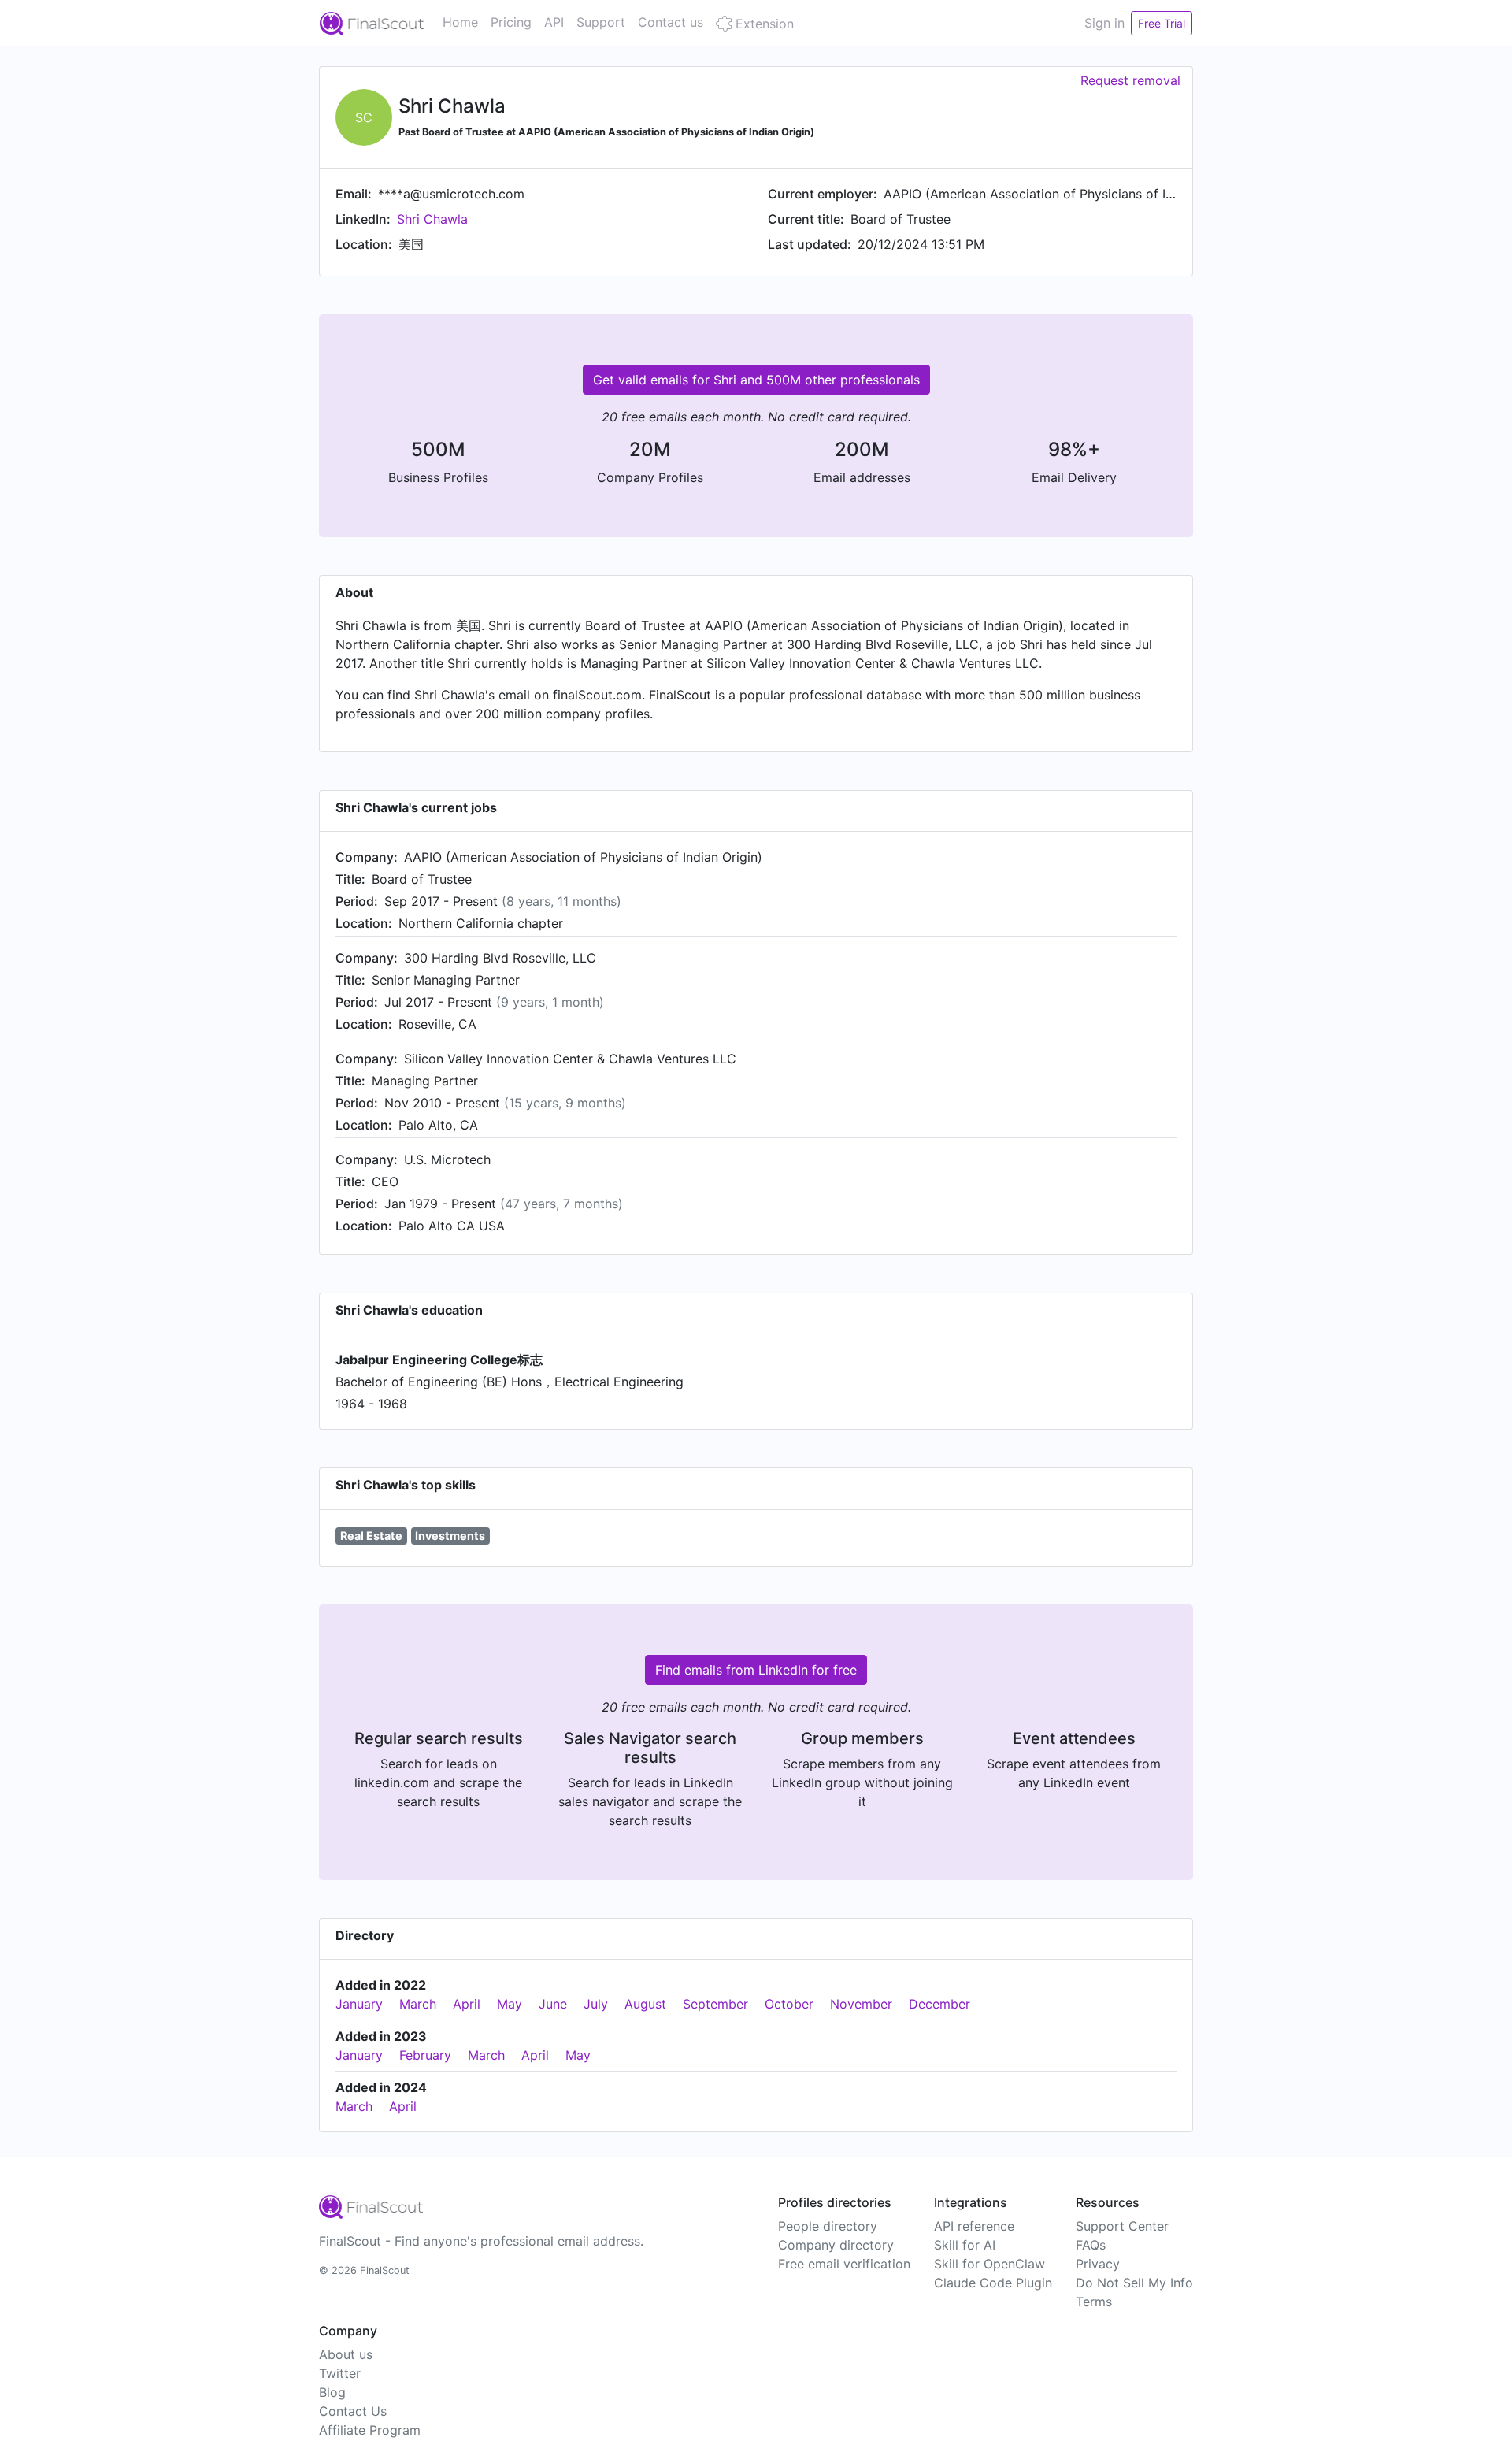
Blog (332, 2392)
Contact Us (353, 2411)
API (554, 22)
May (510, 2004)
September (715, 2004)
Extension (763, 24)
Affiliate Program (370, 2430)
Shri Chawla (432, 219)
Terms (1094, 2302)
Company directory (836, 2245)
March (418, 2004)
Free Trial (1162, 23)
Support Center (1122, 2226)
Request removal (1130, 80)
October (789, 2004)
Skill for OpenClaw (989, 2264)
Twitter (340, 2373)
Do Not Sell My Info (1134, 2283)
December (939, 2004)
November (861, 2004)
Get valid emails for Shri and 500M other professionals (756, 380)
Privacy (1098, 2264)
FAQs (1091, 2245)
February (425, 2055)
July (596, 2004)
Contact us (671, 22)
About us (346, 2354)
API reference (974, 2226)
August (645, 2004)
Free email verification (844, 2264)
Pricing (511, 22)
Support (601, 22)
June (553, 2004)
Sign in (1104, 23)
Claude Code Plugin (993, 2283)
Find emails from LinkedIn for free (756, 1670)
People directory (828, 2226)
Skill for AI (965, 2245)
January (359, 2004)
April (467, 2004)
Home (460, 22)
